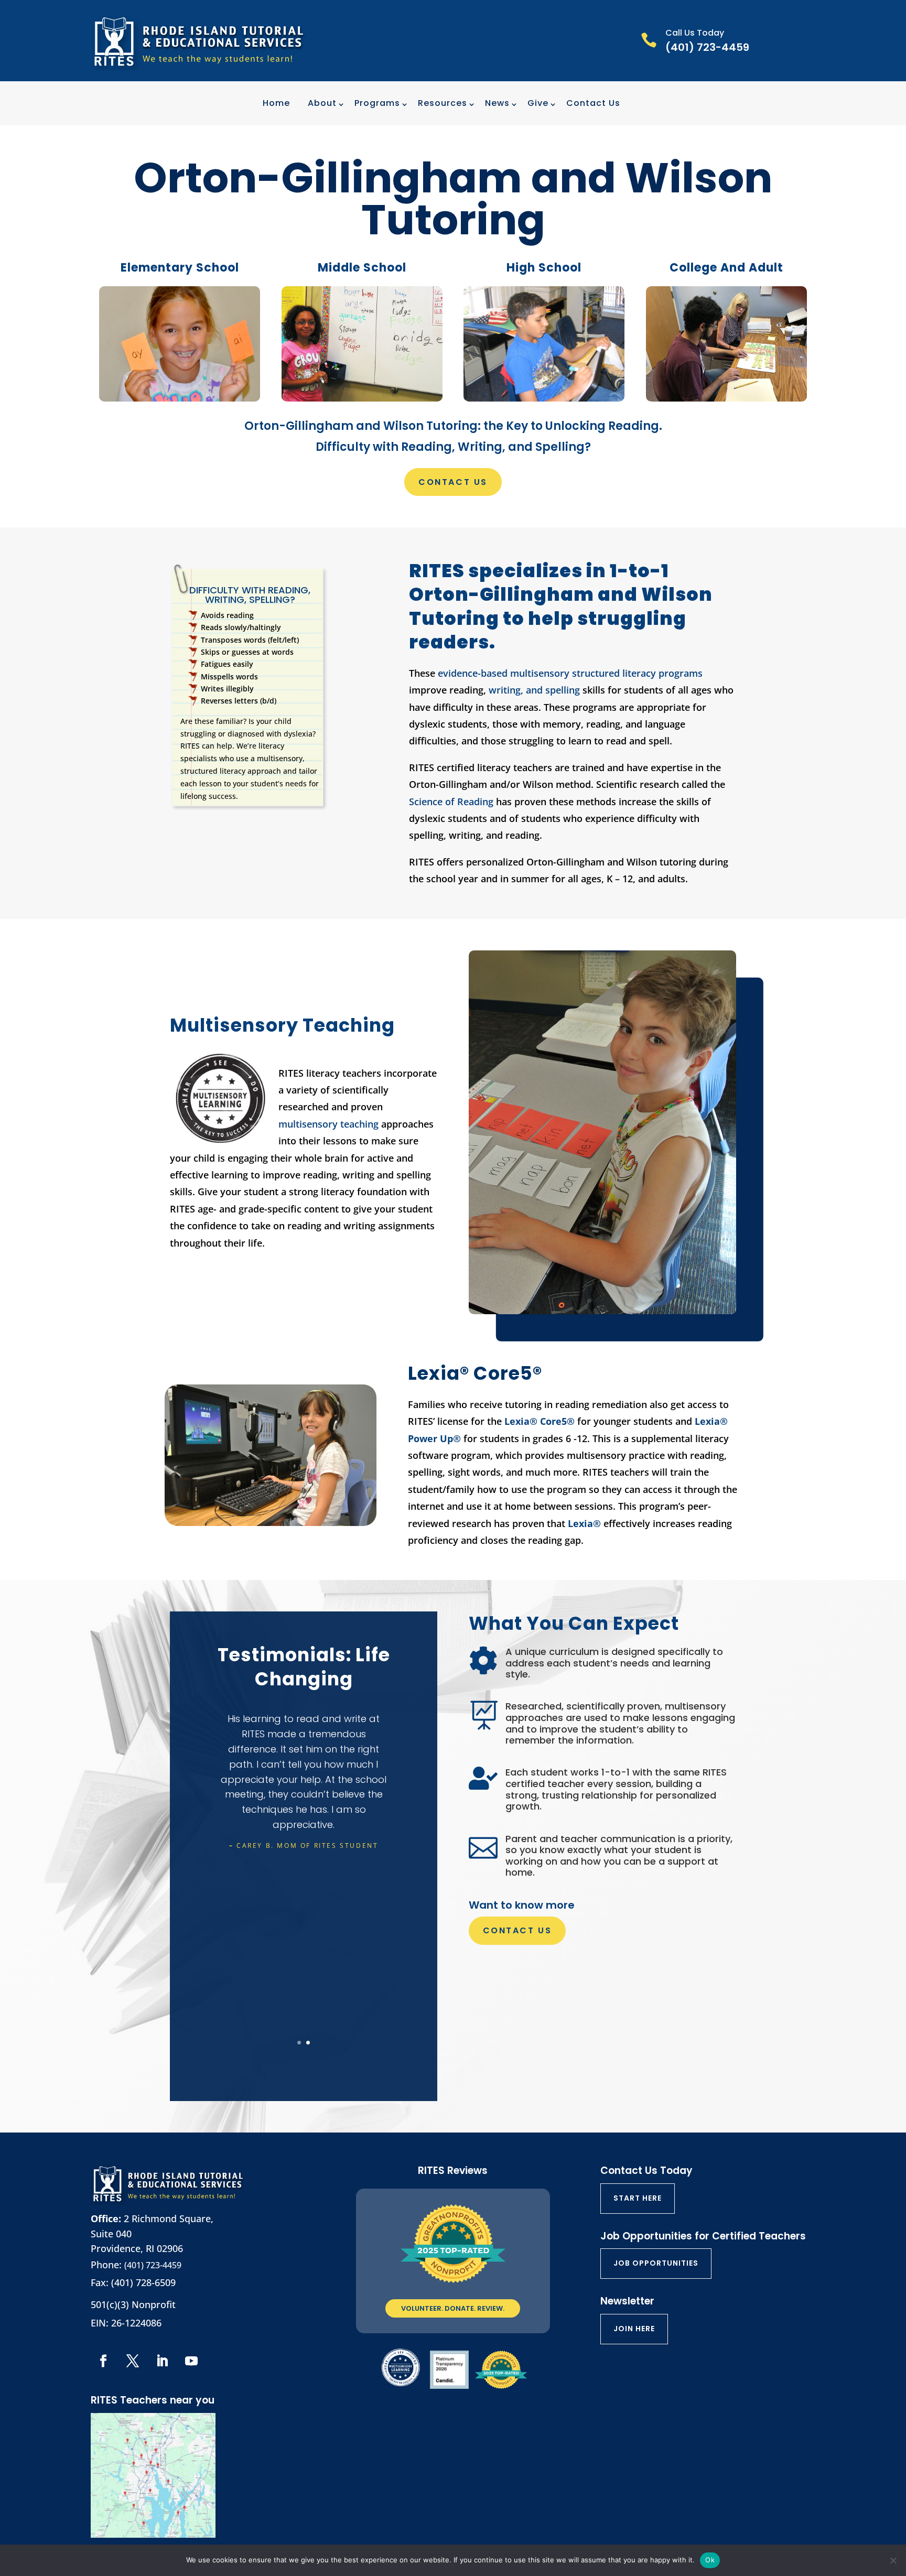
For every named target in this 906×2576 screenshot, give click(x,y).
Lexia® (586, 1523)
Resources (443, 103)
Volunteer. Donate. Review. (453, 2308)
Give (538, 103)
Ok (710, 2560)
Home (276, 103)
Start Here (638, 2198)
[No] (893, 2560)
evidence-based (473, 673)
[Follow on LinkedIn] (162, 2361)
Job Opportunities (656, 2263)
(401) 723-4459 (153, 2265)
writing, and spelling (536, 690)
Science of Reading (451, 802)
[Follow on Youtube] (191, 2361)
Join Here (634, 2329)
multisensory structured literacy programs (606, 673)
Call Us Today (695, 33)
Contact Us (593, 103)
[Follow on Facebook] (103, 2361)
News (497, 103)
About (322, 103)
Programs (377, 103)
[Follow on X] (133, 2361)
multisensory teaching (328, 1124)
